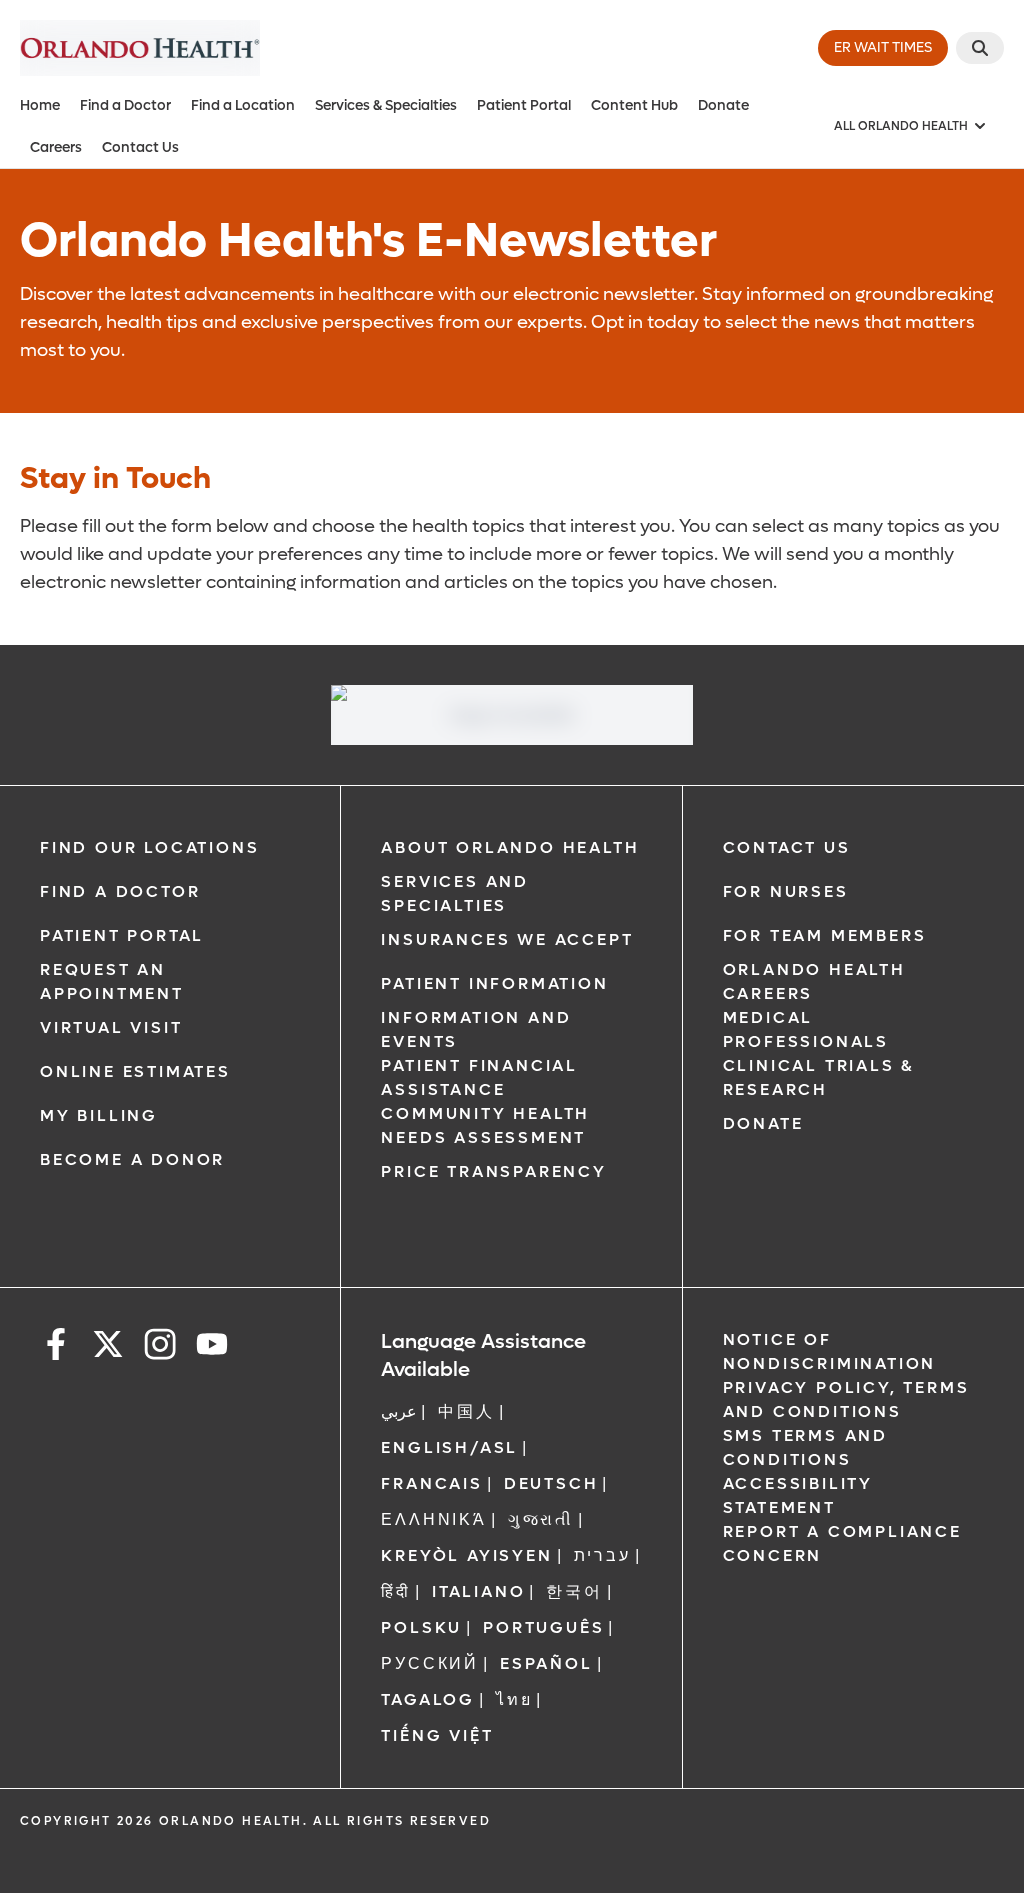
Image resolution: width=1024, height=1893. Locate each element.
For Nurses (786, 891)
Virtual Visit (111, 1027)
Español (546, 1663)
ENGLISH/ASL (449, 1447)
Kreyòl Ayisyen (466, 1555)
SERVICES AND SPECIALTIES (455, 893)
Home (40, 105)
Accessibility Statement (798, 1495)
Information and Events (476, 1029)
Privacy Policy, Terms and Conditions (846, 1399)
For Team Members (825, 935)
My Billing (99, 1115)
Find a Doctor (125, 105)
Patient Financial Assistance (479, 1077)
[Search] (980, 48)
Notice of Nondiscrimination (830, 1351)
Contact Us (140, 147)
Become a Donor (132, 1159)
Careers (56, 147)
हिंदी (396, 1591)
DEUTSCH (551, 1483)
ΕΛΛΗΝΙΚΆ (433, 1519)
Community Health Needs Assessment (485, 1125)
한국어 (574, 1591)
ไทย (514, 1699)
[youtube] (212, 1347)
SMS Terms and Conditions (805, 1447)
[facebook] (56, 1347)
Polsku (421, 1627)
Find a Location (243, 105)
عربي (399, 1411)
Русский (430, 1663)
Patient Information (494, 983)
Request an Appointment (112, 981)
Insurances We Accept (507, 939)
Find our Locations (149, 847)
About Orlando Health (510, 847)
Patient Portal (524, 105)
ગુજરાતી (541, 1519)
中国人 (466, 1411)
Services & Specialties (386, 105)
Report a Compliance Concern (842, 1543)
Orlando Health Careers (814, 981)
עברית (602, 1555)
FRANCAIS (431, 1483)
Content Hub (634, 105)
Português (543, 1627)
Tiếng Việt (437, 1735)
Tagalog (428, 1699)
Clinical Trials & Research (819, 1077)
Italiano (478, 1591)
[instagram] (160, 1347)
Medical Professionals (806, 1029)
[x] (108, 1347)
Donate (723, 105)
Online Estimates (135, 1071)
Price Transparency (493, 1171)
